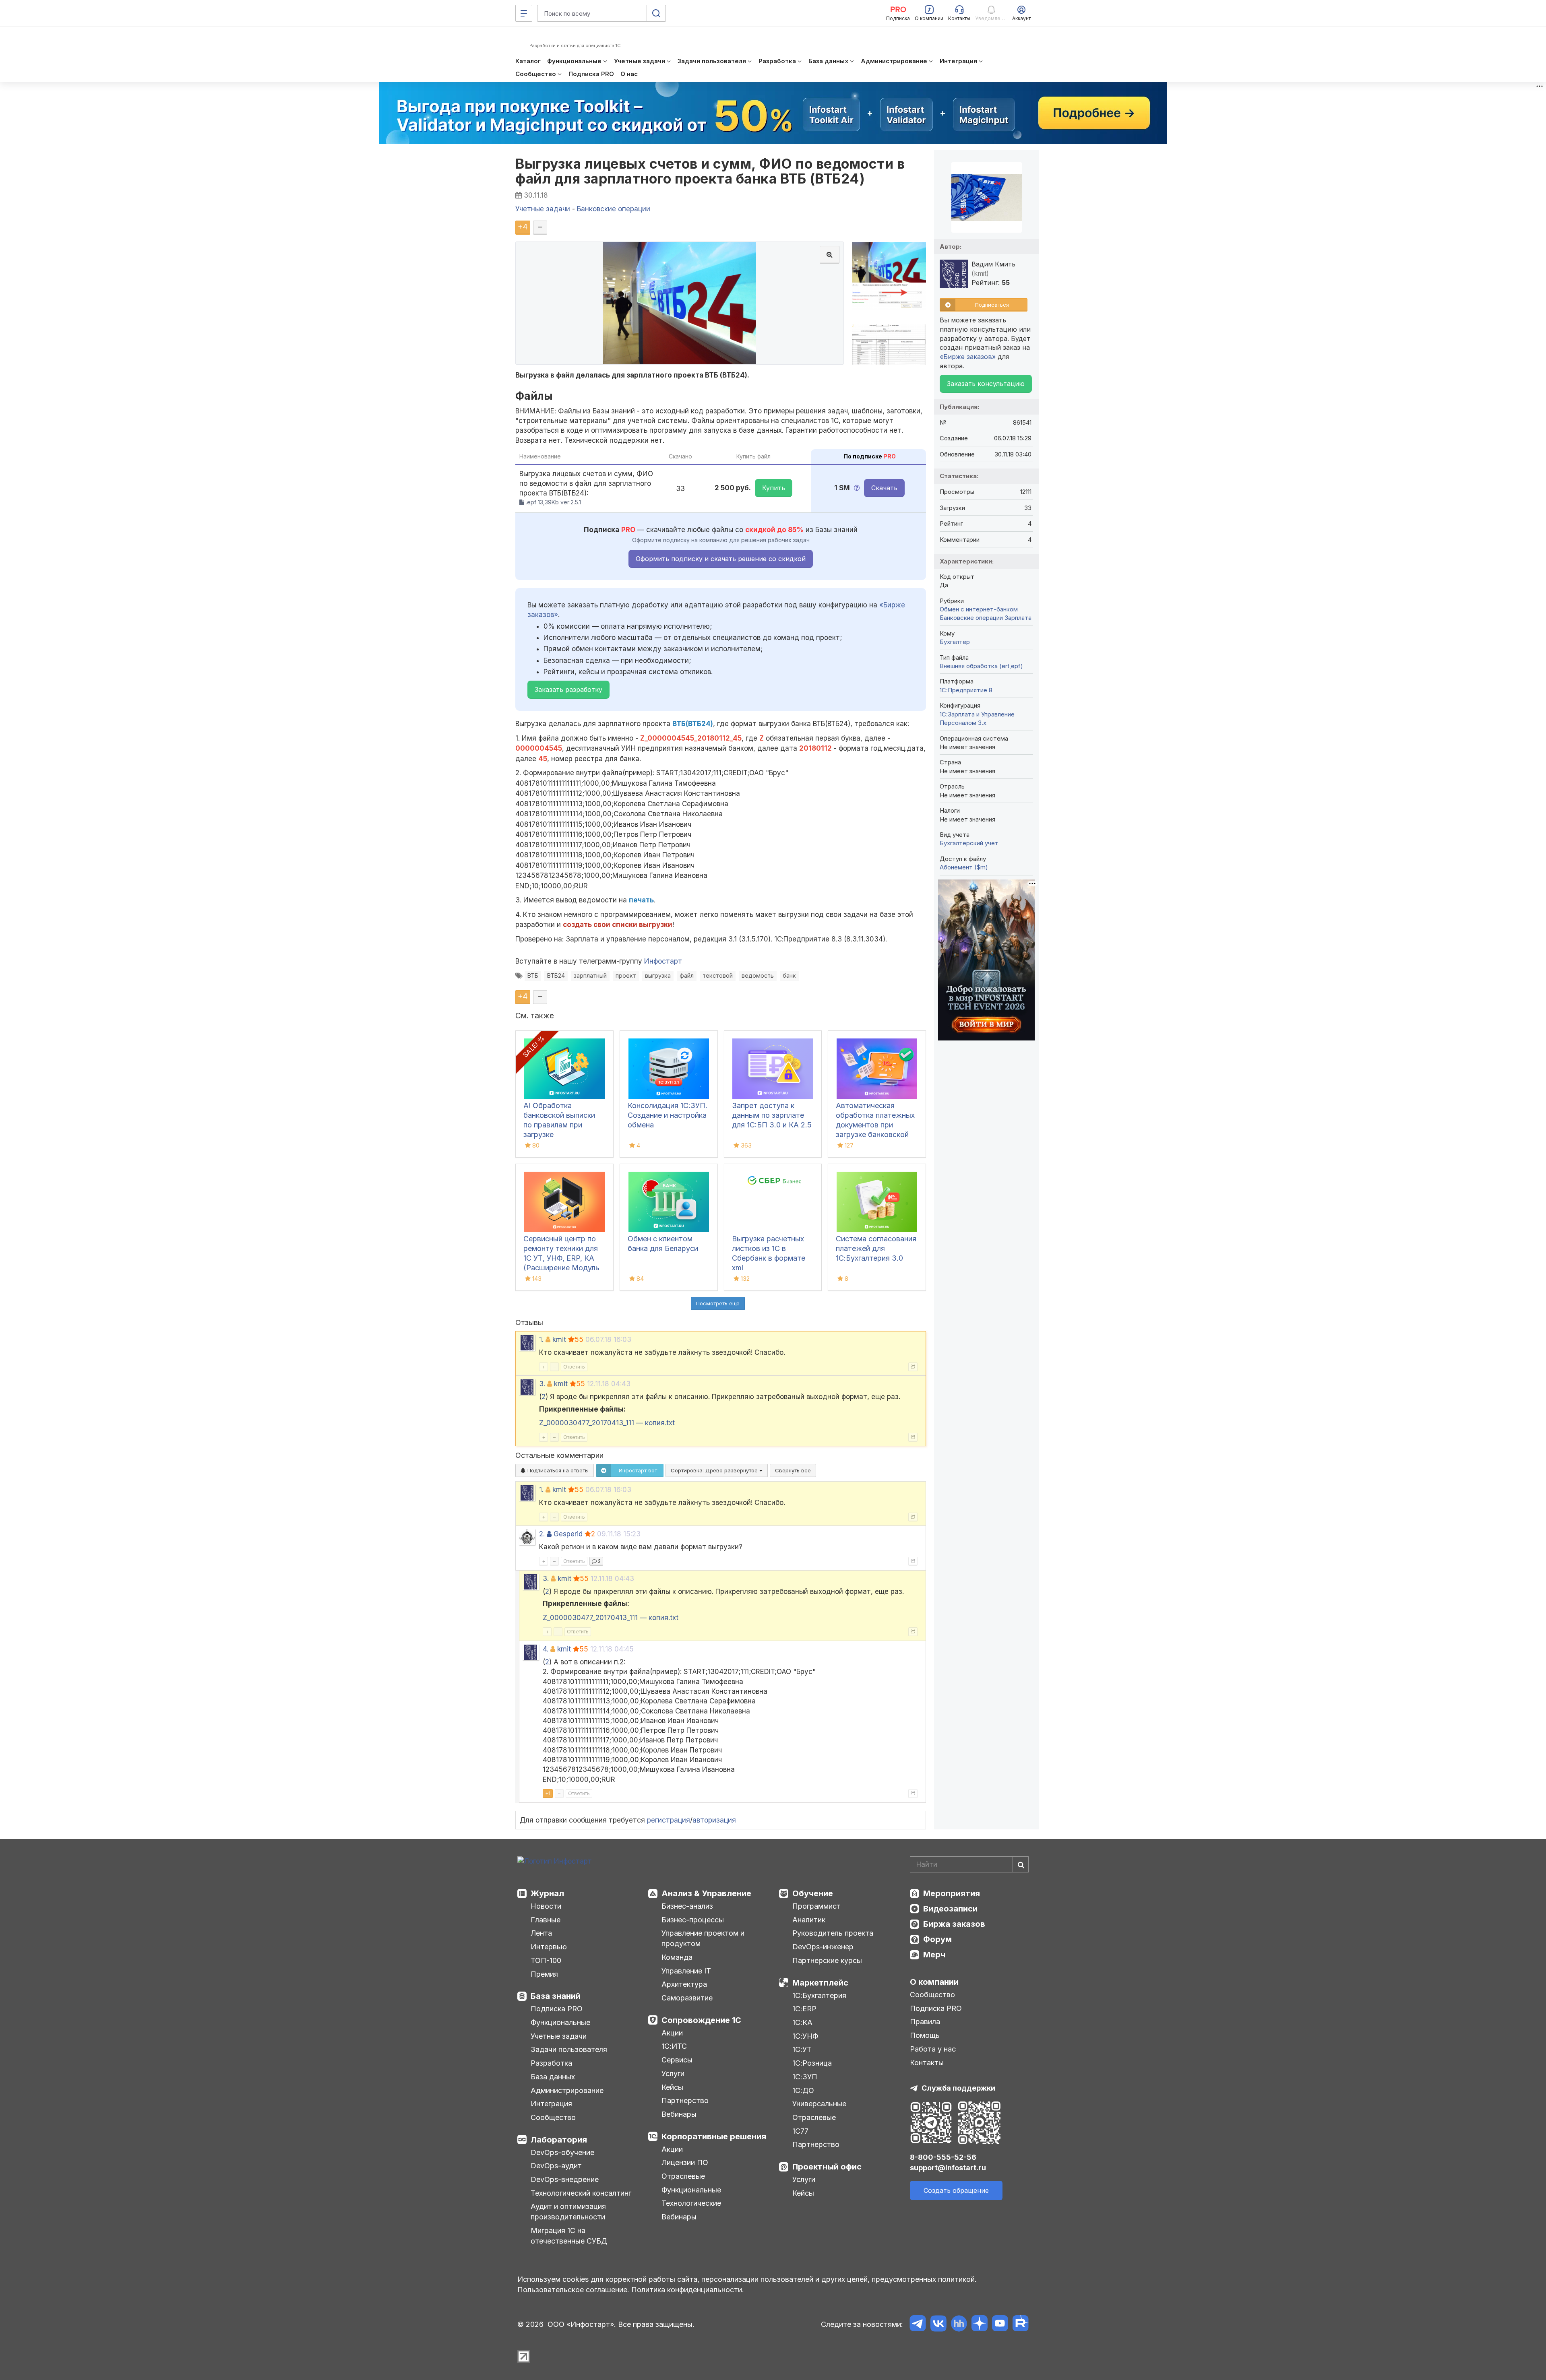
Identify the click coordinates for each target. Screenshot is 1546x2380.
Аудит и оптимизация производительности (568, 2212)
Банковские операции (971, 618)
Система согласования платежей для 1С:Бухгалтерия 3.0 (876, 1248)
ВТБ (533, 975)
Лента (541, 1933)
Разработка (551, 2063)
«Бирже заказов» (968, 357)
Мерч (934, 1955)
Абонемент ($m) (964, 867)
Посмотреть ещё (718, 1303)
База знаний (556, 1996)
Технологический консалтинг (581, 2193)
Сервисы (677, 2060)
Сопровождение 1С (701, 2020)
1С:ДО (803, 2090)
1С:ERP (804, 2009)
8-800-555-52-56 (943, 2157)
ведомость (758, 975)
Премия (544, 1974)
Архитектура (684, 1984)
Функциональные (560, 2022)
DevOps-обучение (562, 2152)
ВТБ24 (556, 975)
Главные (546, 1920)
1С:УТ (802, 2049)
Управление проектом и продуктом (703, 1938)
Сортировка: (715, 1470)
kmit (559, 1340)
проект (626, 975)
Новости (546, 1906)
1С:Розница (812, 2063)
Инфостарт (663, 961)
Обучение (813, 1893)
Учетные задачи (559, 2036)
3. (542, 1384)
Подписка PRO (557, 2009)
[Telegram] (918, 2325)
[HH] (959, 2325)
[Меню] (524, 13)
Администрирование (567, 2090)
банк (789, 975)
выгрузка (658, 975)
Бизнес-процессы (693, 1920)
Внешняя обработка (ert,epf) (981, 666)
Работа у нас (933, 2049)
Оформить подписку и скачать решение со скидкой (721, 559)
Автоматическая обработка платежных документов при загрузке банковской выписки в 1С (875, 1125)
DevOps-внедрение (565, 2179)
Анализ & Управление (706, 1893)
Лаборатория (559, 2140)
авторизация (714, 1820)
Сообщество (553, 2117)
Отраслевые (683, 2176)
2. (542, 1534)
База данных (553, 2077)
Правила (925, 2022)
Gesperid (568, 1534)
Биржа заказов (954, 1924)
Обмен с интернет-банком (979, 609)
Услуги (673, 2073)
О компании (934, 1982)
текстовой (718, 975)
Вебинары (679, 2114)
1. (541, 1340)
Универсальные (819, 2104)
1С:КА (802, 2022)
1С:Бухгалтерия (819, 1995)
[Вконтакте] (938, 2325)
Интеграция (551, 2104)
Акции (672, 2033)
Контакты (927, 2063)
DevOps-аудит (556, 2166)
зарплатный (590, 975)
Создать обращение (956, 2190)
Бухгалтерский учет (969, 843)
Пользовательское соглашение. (573, 2290)
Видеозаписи (950, 1909)
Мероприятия (952, 1893)
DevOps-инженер (823, 1947)
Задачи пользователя (569, 2049)
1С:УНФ (805, 2036)
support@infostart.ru (948, 2168)
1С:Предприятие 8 (966, 690)
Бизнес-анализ (687, 1906)
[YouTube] (1000, 2325)
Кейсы (672, 2087)
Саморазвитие (687, 1998)
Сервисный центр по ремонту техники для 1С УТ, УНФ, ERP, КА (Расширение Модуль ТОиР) (561, 1258)
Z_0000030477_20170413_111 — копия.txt (607, 1423)
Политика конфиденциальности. (688, 2290)
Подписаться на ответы (557, 1470)
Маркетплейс (820, 1983)
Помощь (925, 2035)
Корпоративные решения (714, 2136)
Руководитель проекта (833, 1933)
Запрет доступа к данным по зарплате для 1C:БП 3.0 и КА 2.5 (772, 1115)
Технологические (691, 2203)
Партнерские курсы (827, 1960)
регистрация (669, 1820)
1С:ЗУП (805, 2077)
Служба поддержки (958, 2088)
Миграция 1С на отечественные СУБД (569, 2236)
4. (546, 1649)
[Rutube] (1020, 2325)
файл (687, 975)
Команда (677, 1957)
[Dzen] (979, 2325)
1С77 (800, 2131)
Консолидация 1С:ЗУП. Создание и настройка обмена (668, 1115)
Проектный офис (827, 2167)
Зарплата (1018, 618)
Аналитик (809, 1920)
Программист (816, 1906)
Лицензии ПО (685, 2162)
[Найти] (1021, 1864)
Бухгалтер (955, 642)
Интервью (549, 1947)
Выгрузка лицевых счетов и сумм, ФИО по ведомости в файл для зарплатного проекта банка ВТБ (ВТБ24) (710, 171)
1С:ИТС (674, 2046)
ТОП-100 (546, 1960)
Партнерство (685, 2100)
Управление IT (686, 1971)
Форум (937, 1939)
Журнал (547, 1893)
